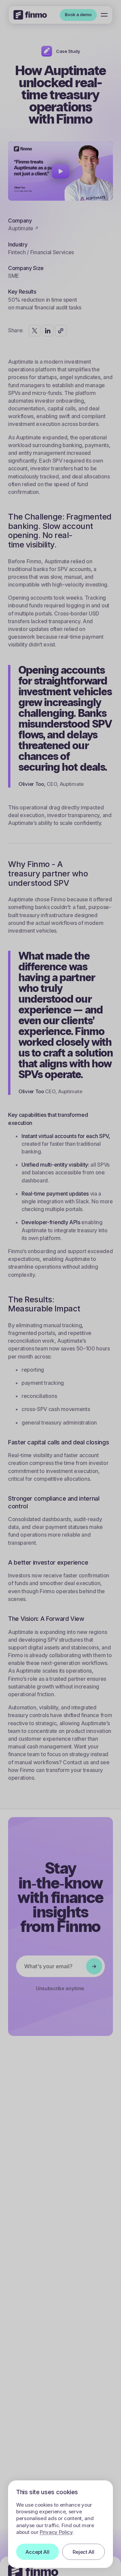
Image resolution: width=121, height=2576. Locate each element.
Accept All (37, 2552)
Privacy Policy (56, 2532)
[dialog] (61, 2524)
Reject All (83, 2552)
